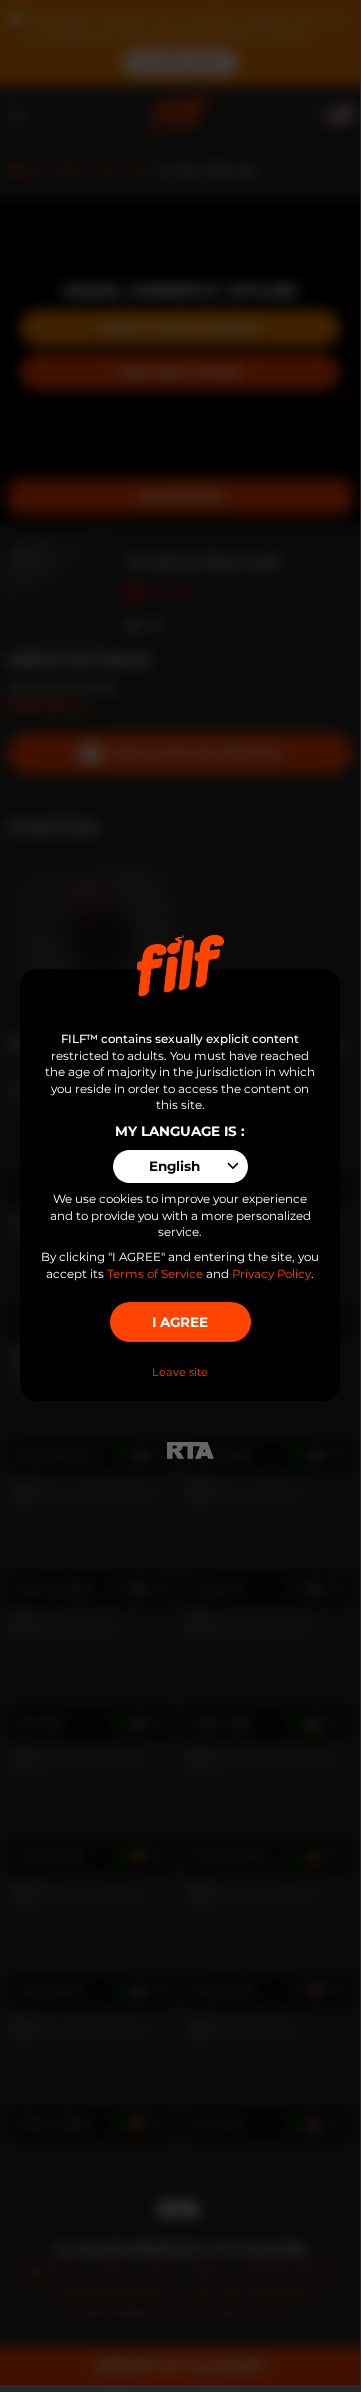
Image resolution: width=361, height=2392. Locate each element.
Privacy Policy (271, 1274)
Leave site (180, 1372)
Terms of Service (155, 1274)
